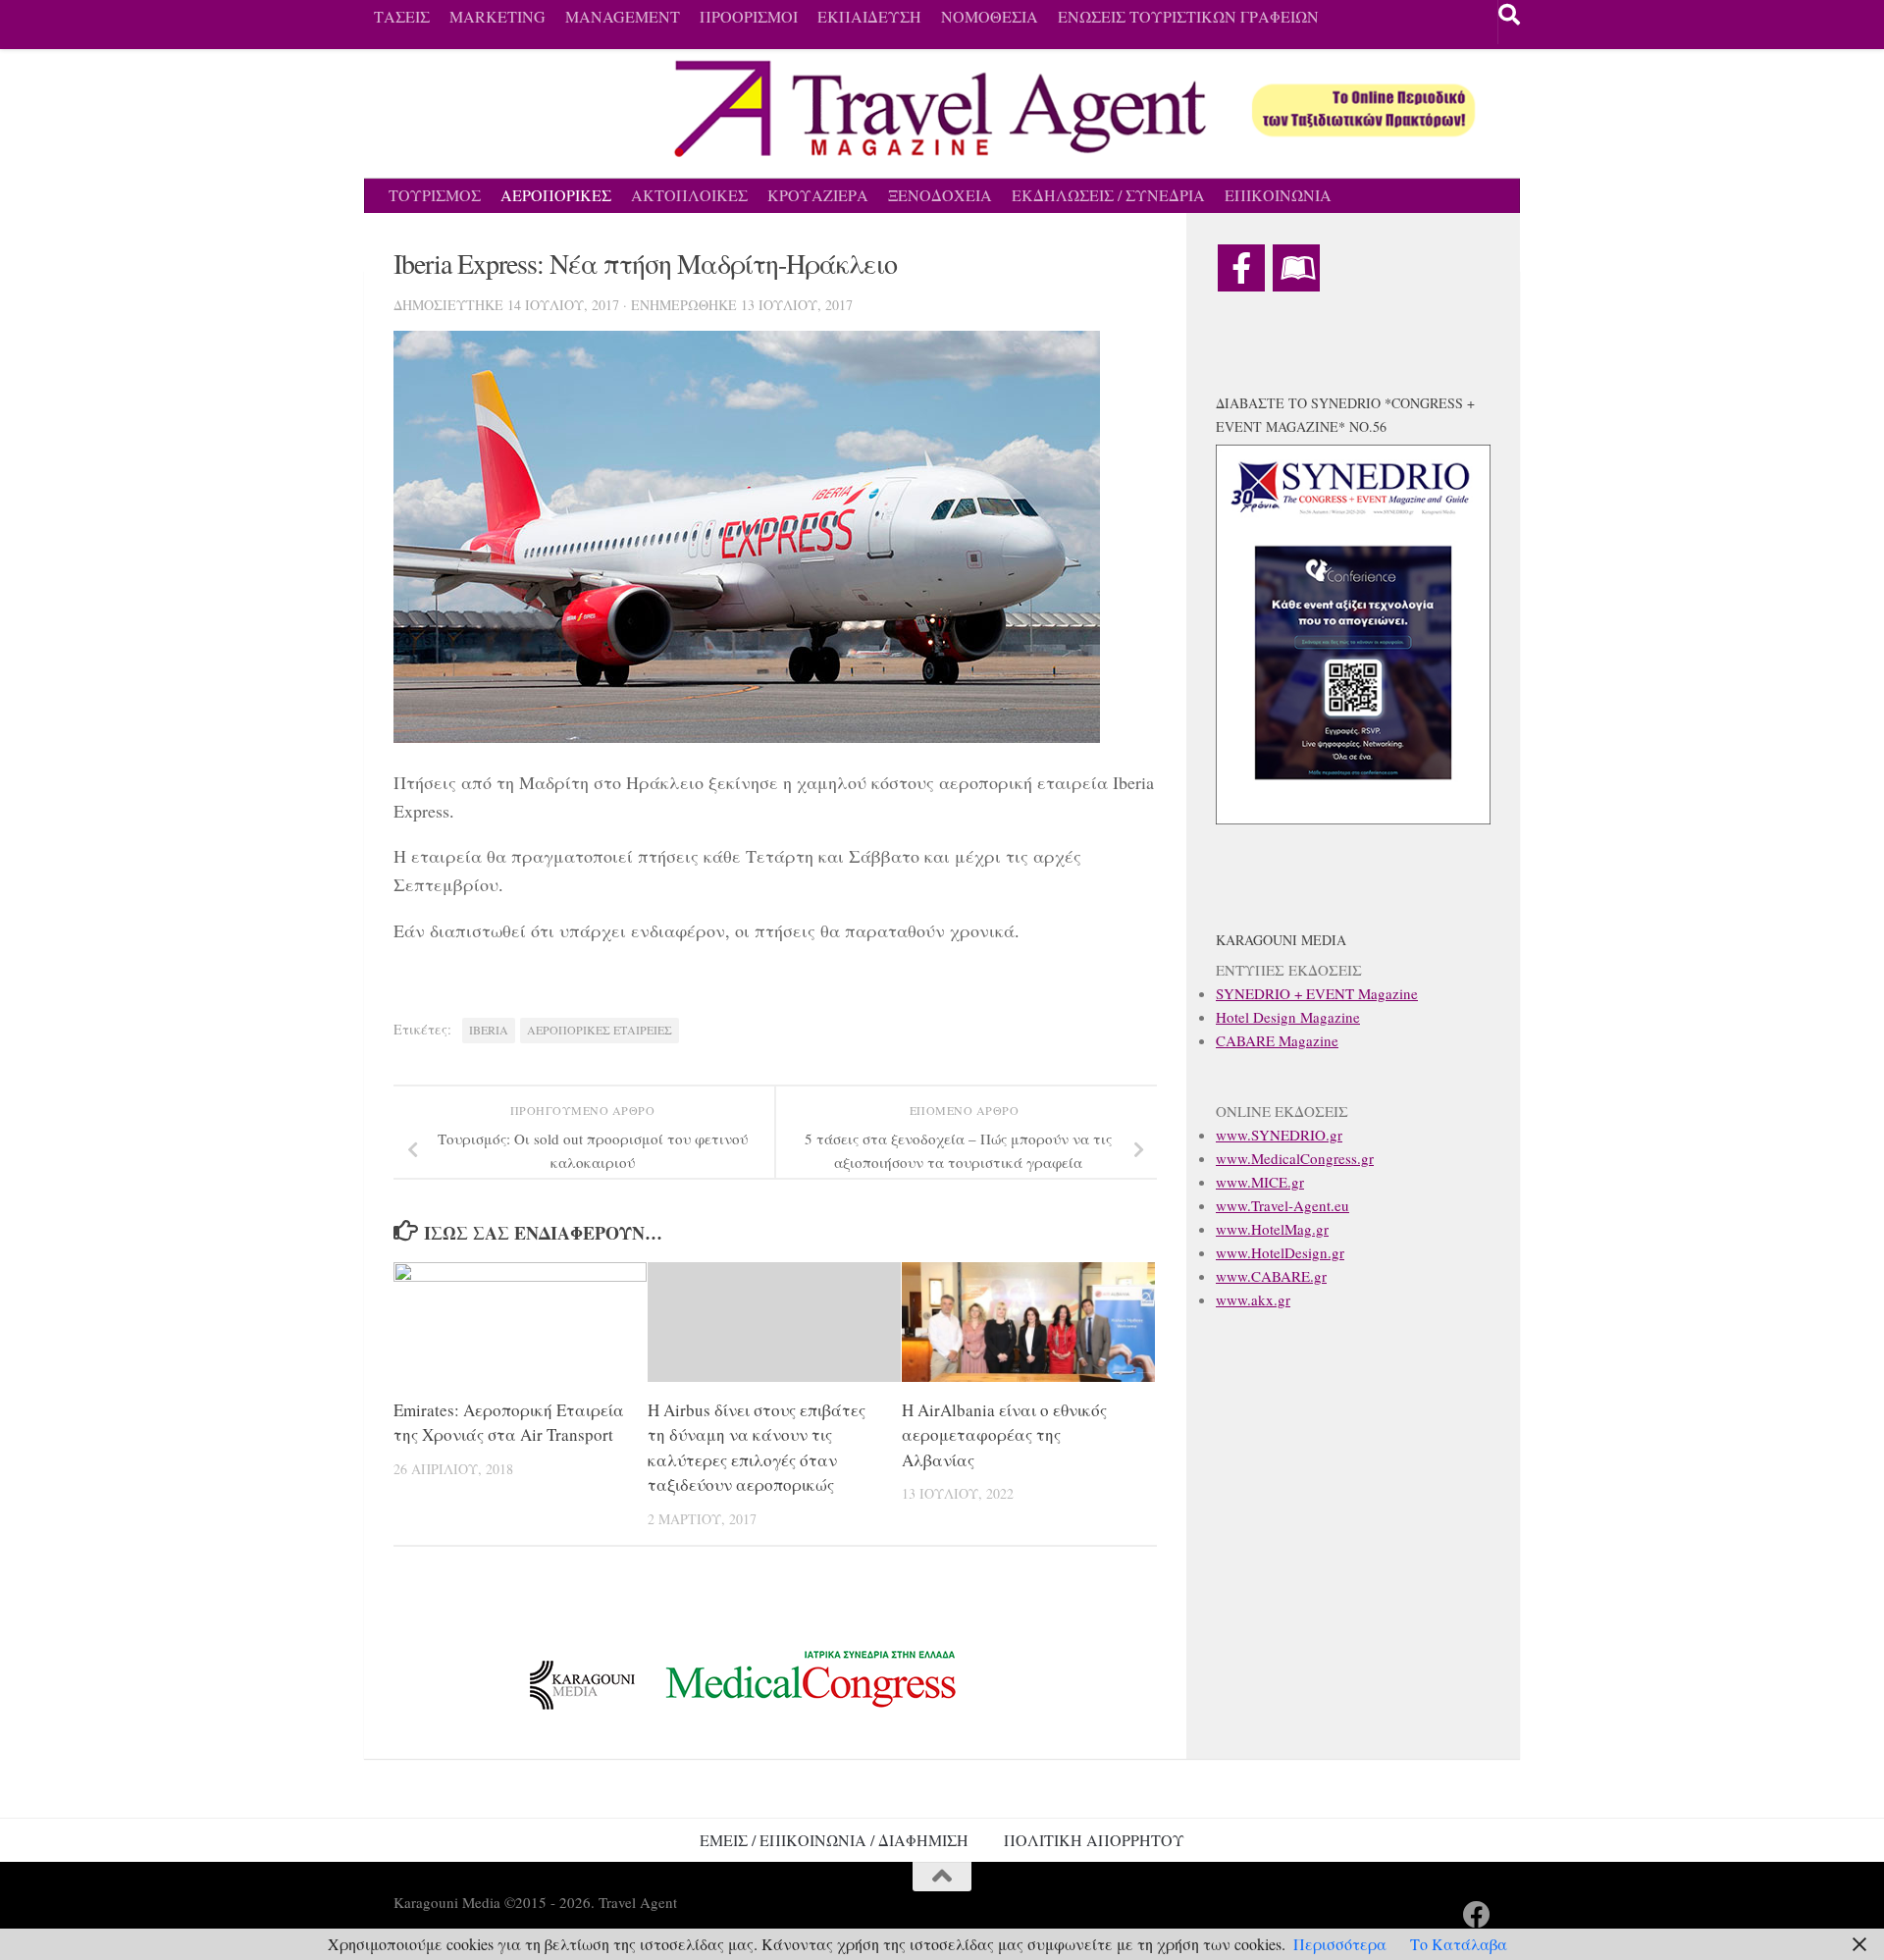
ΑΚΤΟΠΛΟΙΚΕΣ (689, 195)
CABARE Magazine (1277, 1040)
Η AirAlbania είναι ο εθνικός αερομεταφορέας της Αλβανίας (1004, 1435)
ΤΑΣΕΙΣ (402, 16)
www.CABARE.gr (1271, 1276)
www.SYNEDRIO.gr (1279, 1135)
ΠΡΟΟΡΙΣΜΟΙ (749, 16)
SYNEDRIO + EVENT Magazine (1317, 993)
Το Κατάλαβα (1459, 1944)
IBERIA (489, 1030)
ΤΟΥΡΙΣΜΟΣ (435, 195)
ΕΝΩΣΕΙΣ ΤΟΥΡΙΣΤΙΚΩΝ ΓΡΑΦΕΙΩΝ (1188, 16)
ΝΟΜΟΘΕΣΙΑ (990, 16)
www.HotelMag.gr (1272, 1229)
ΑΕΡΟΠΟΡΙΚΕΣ (556, 195)
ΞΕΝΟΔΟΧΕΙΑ (940, 195)
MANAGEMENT (623, 16)
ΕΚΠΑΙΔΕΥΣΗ (869, 16)
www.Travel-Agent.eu (1282, 1205)
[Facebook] (1241, 268)
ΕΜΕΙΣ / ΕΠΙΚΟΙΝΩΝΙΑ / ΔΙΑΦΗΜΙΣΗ (834, 1840)
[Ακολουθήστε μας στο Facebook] (1477, 1915)
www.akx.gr (1253, 1299)
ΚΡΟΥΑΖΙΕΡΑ (818, 195)
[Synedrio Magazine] (1296, 268)
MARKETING (497, 16)
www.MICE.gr (1260, 1182)
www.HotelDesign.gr (1280, 1252)
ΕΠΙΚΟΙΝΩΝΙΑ (1278, 195)
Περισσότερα (1340, 1944)
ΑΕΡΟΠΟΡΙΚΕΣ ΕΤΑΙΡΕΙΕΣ (600, 1030)
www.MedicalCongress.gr (1295, 1158)
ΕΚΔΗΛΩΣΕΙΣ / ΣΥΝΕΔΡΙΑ (1108, 195)
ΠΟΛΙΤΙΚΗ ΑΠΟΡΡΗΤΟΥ (1094, 1840)
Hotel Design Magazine (1288, 1017)
